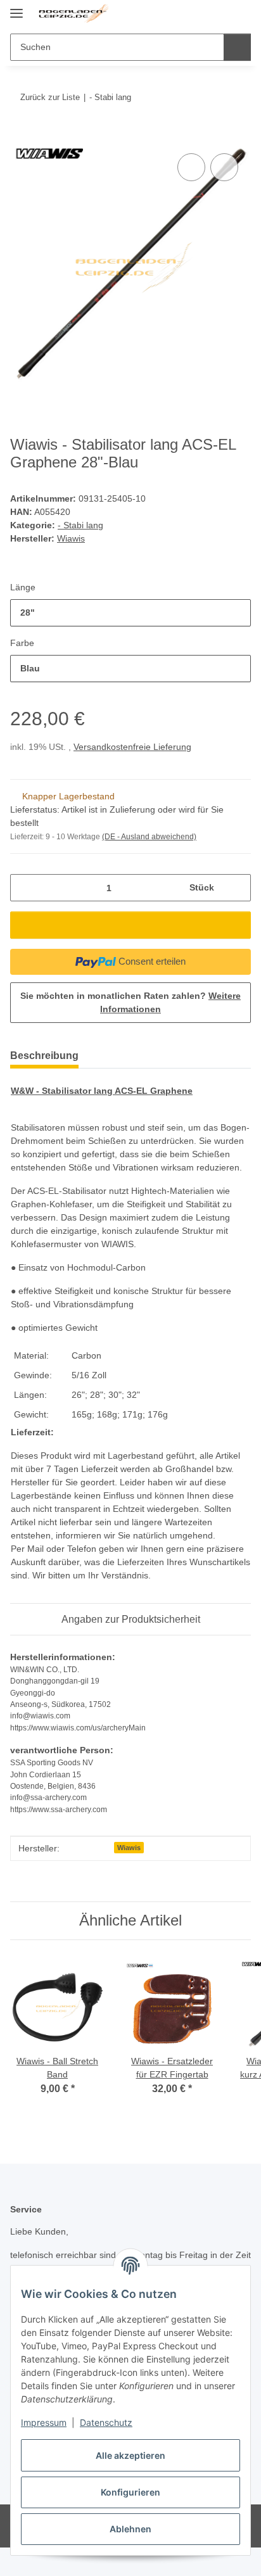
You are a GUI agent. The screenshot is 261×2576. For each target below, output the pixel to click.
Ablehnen (130, 2529)
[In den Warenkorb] (20, 136)
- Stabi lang (80, 525)
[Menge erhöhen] (237, 888)
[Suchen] (237, 47)
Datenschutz (106, 2422)
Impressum (44, 2422)
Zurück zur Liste (50, 97)
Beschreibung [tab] (44, 1056)
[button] (201, 14)
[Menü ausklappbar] (16, 8)
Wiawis (129, 1848)
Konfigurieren (130, 2492)
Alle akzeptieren (130, 2455)
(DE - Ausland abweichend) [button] (149, 837)
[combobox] (130, 613)
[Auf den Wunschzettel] (224, 167)
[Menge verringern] (24, 888)
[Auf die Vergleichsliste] (191, 167)
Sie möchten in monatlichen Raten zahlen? (130, 1002)
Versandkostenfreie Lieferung (132, 747)
